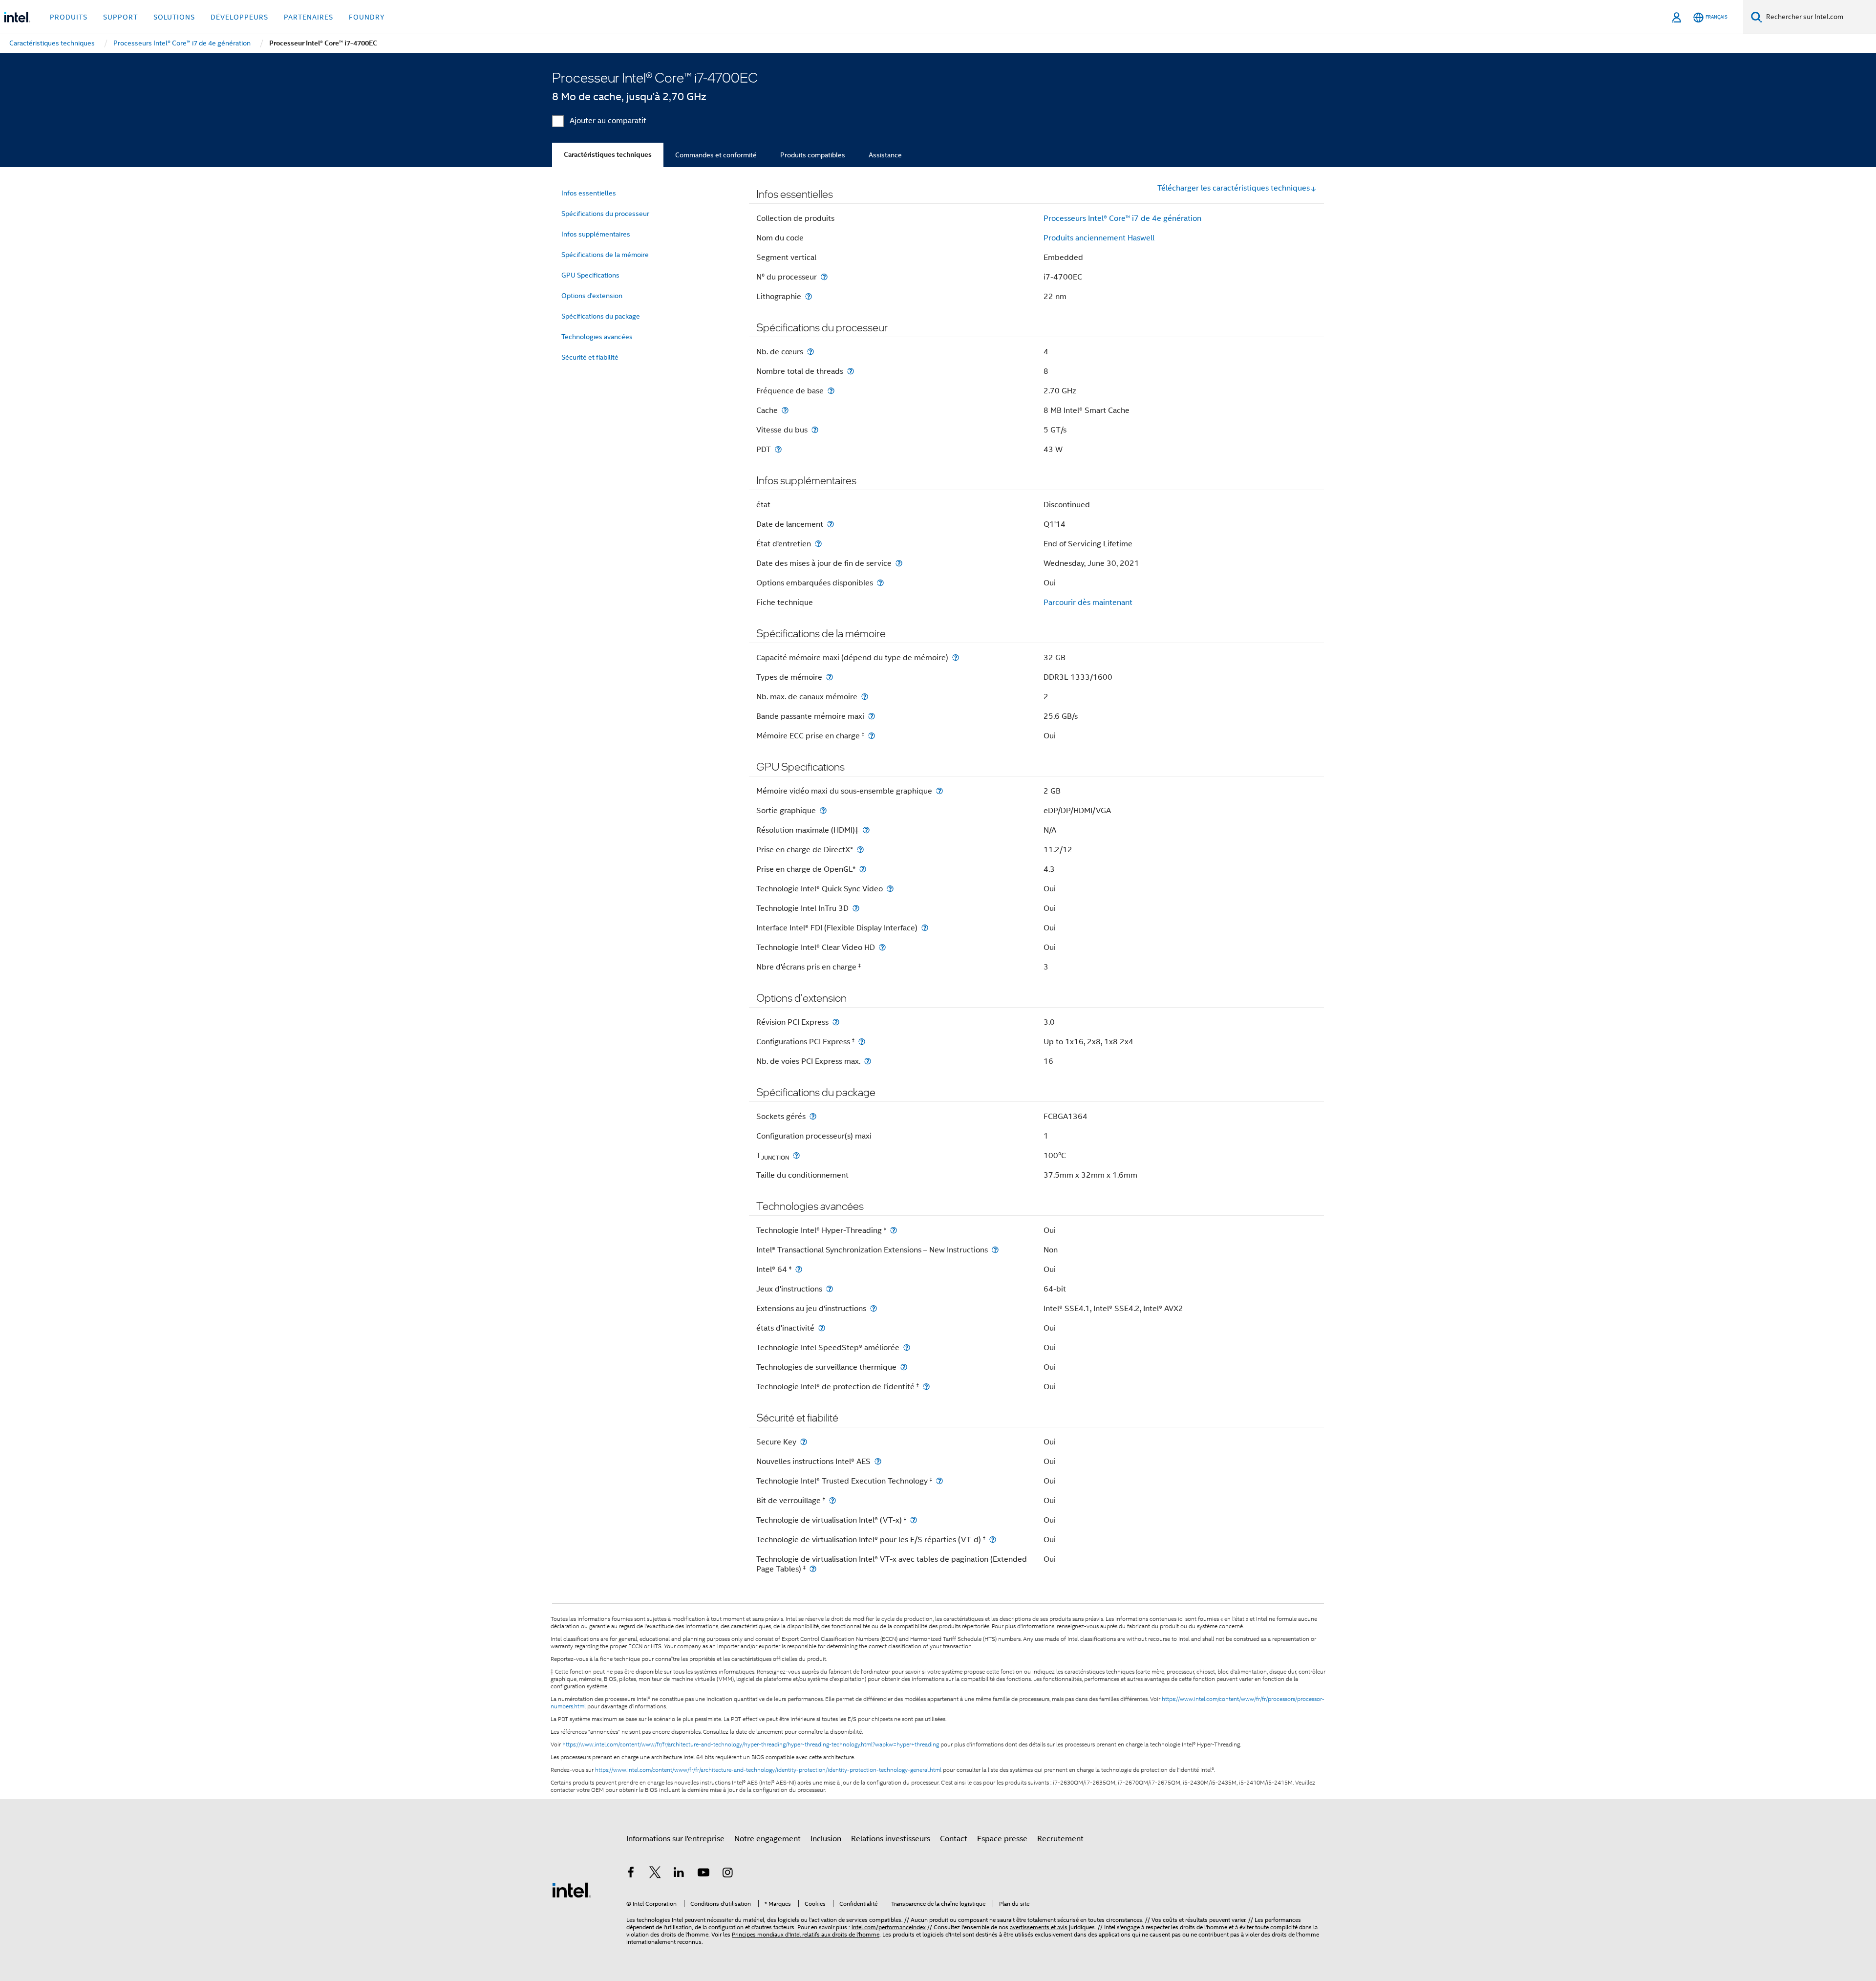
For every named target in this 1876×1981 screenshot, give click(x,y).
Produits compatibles (813, 155)
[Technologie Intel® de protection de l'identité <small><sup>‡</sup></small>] (926, 1387)
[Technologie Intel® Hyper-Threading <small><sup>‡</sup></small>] (894, 1230)
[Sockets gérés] (813, 1116)
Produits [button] (69, 17)
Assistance (885, 155)
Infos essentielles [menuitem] (589, 193)
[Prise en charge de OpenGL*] (863, 869)
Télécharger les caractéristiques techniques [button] (1234, 188)
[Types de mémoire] (830, 677)
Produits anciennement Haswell (1099, 238)
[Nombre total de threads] (851, 371)
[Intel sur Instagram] (727, 1874)
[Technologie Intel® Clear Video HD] (882, 947)
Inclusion (826, 1839)
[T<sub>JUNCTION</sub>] (796, 1155)
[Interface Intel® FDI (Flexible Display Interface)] (925, 928)
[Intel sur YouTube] (703, 1874)
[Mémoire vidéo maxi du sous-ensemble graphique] (939, 791)
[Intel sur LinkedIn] (679, 1874)
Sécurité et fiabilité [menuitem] (590, 357)
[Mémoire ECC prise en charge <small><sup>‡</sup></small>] (872, 736)
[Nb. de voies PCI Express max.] (868, 1061)
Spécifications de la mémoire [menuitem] (605, 255)
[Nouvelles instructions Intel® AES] (878, 1461)
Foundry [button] (367, 17)
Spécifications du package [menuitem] (601, 316)
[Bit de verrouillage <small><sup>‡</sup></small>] (832, 1500)
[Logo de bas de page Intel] (572, 1890)
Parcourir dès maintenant (1088, 603)
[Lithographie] (809, 296)
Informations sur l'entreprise (675, 1839)
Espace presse (1002, 1839)
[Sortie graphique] (823, 810)
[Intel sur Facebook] (631, 1874)
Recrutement (1060, 1839)
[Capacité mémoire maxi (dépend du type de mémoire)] (956, 657)
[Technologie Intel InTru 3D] (856, 908)
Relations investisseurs (891, 1839)
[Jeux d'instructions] (830, 1289)
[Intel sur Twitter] (655, 1874)
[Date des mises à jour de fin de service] (899, 563)
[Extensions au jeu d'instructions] (874, 1308)
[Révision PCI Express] (836, 1022)
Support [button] (120, 17)
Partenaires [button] (309, 17)
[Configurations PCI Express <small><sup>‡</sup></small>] (862, 1042)
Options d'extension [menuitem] (592, 296)
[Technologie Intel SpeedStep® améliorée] (907, 1347)
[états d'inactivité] (822, 1328)
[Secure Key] (804, 1442)
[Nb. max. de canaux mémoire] (865, 697)
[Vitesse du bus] (815, 430)
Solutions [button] (174, 17)
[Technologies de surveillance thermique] (904, 1367)
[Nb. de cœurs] (810, 352)
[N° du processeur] (824, 277)
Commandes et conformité (716, 155)
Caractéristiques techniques (608, 155)
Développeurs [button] (239, 17)
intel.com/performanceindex (889, 1927)
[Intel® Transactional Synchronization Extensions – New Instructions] (995, 1250)
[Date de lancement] (831, 524)
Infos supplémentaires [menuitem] (596, 234)
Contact (954, 1839)
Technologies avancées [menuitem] (597, 337)
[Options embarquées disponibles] (880, 583)
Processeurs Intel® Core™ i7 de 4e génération (1122, 218)
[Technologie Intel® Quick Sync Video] (890, 889)
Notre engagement (767, 1839)
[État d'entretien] (818, 544)
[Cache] (785, 410)
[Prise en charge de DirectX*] (860, 850)
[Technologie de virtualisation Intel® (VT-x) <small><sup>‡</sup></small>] (914, 1520)
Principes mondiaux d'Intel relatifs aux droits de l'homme (806, 1934)
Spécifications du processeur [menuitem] (605, 214)
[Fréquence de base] (831, 391)
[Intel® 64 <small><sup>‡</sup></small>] (799, 1269)
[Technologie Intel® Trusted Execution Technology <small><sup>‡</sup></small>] (939, 1481)
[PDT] (778, 449)
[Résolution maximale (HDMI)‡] (866, 830)
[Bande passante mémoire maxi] (872, 716)
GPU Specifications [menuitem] (590, 275)
